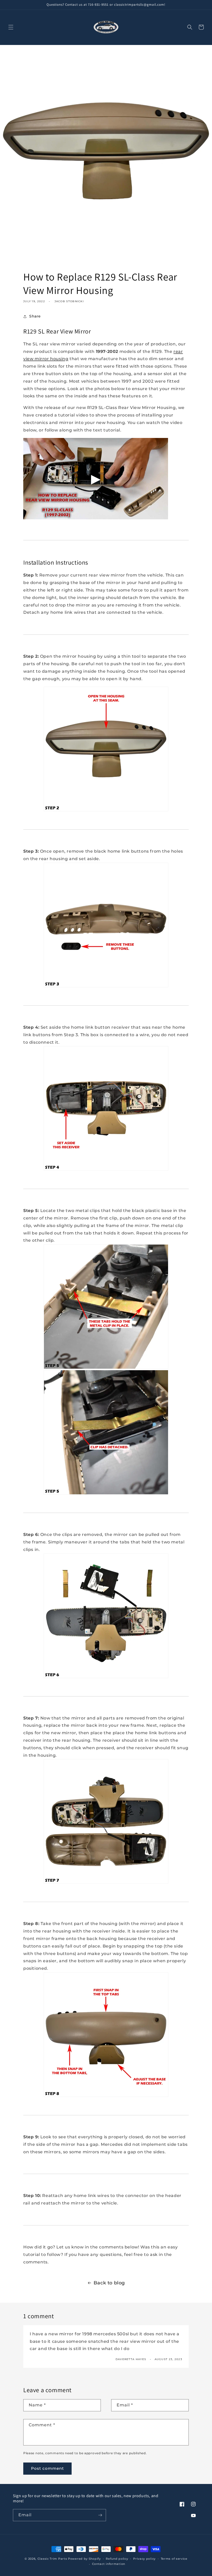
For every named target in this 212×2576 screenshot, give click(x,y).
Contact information (109, 2564)
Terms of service (174, 2559)
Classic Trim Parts (52, 2559)
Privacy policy (144, 2559)
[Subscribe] (100, 2515)
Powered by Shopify (84, 2559)
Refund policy (117, 2559)
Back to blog (109, 2283)
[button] (11, 27)
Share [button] (35, 316)
